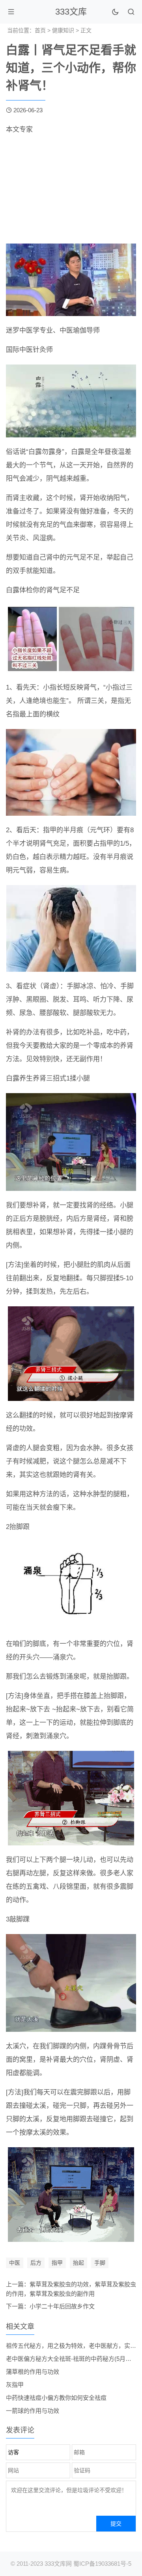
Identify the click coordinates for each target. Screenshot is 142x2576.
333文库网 (58, 2564)
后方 (36, 2263)
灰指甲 (15, 2385)
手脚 (100, 2263)
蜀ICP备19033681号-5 (102, 2564)
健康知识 (63, 30)
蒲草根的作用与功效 (33, 2372)
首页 (40, 30)
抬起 (78, 2263)
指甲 (57, 2263)
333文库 (71, 12)
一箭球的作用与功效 (33, 2411)
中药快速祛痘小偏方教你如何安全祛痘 (56, 2398)
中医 (15, 2263)
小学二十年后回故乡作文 (62, 2306)
